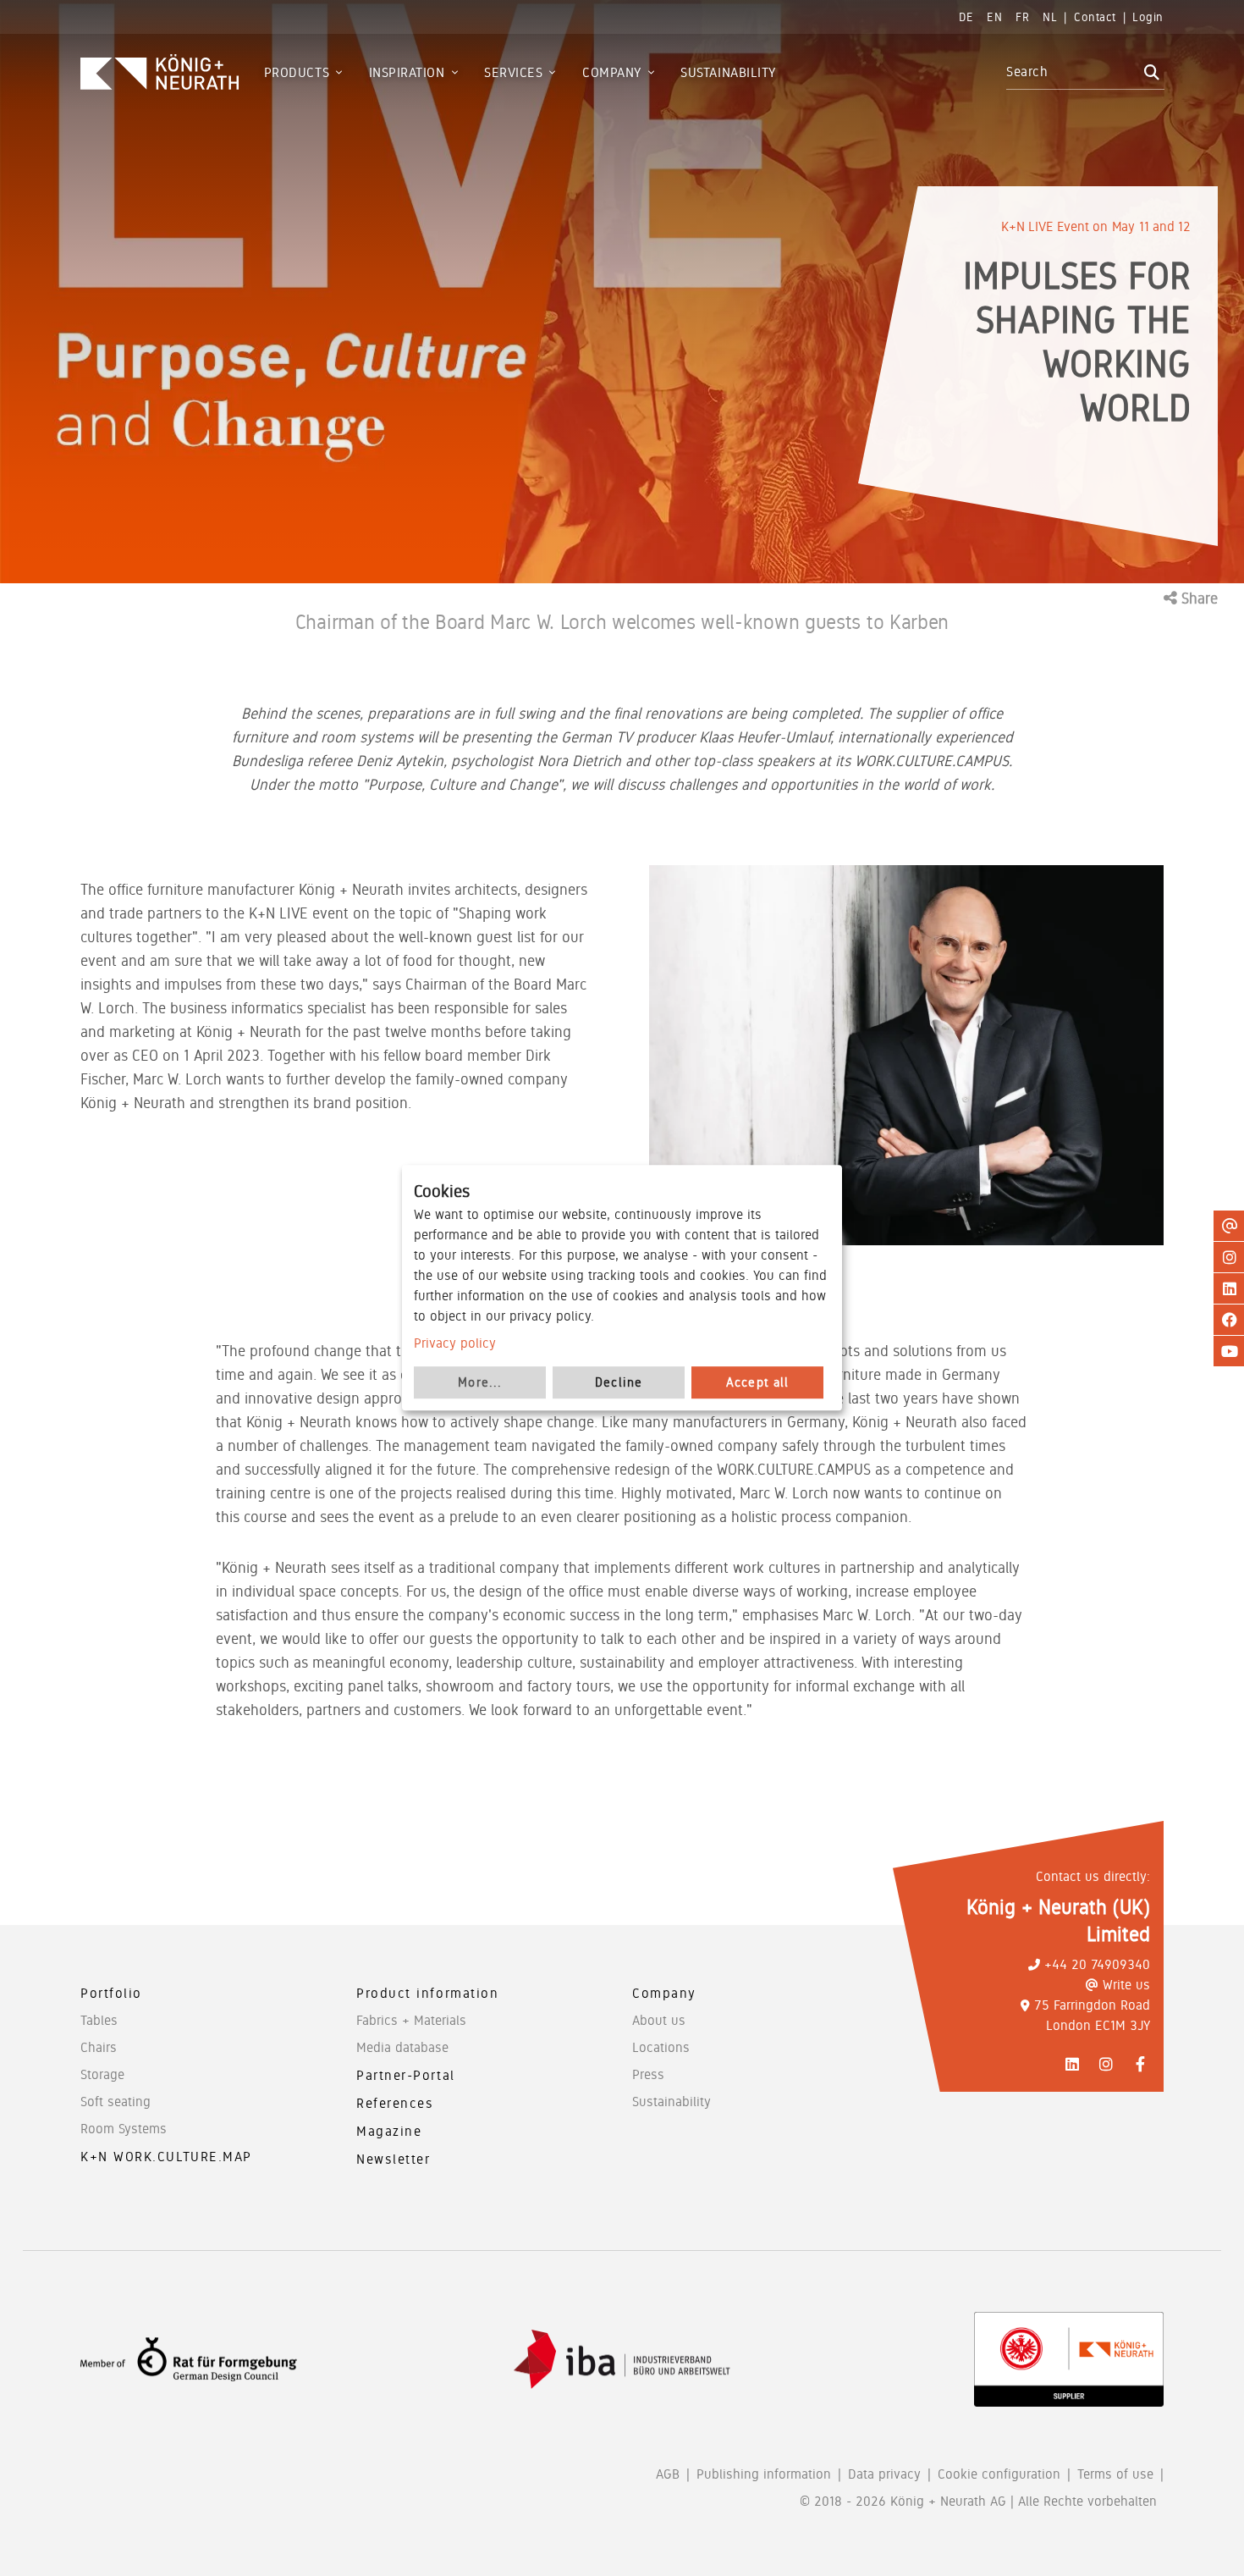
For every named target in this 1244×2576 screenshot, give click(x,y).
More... (480, 1383)
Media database (402, 2047)
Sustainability (672, 2102)
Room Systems (124, 2129)
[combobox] (1073, 72)
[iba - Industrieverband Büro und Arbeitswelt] (622, 2360)
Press (648, 2074)
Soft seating (116, 2102)
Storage (102, 2074)
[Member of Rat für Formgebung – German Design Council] (189, 2360)
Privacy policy (455, 1343)
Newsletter (394, 2159)
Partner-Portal (406, 2075)
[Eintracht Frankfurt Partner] (1069, 2359)
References (395, 2103)
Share (1197, 598)
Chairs (99, 2047)
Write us (1126, 1985)
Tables (99, 2020)
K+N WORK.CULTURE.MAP (166, 2157)
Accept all (758, 1383)
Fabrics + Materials (411, 2020)
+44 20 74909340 (1097, 1964)
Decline (619, 1383)
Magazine (389, 2131)
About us (659, 2020)
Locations (661, 2047)
